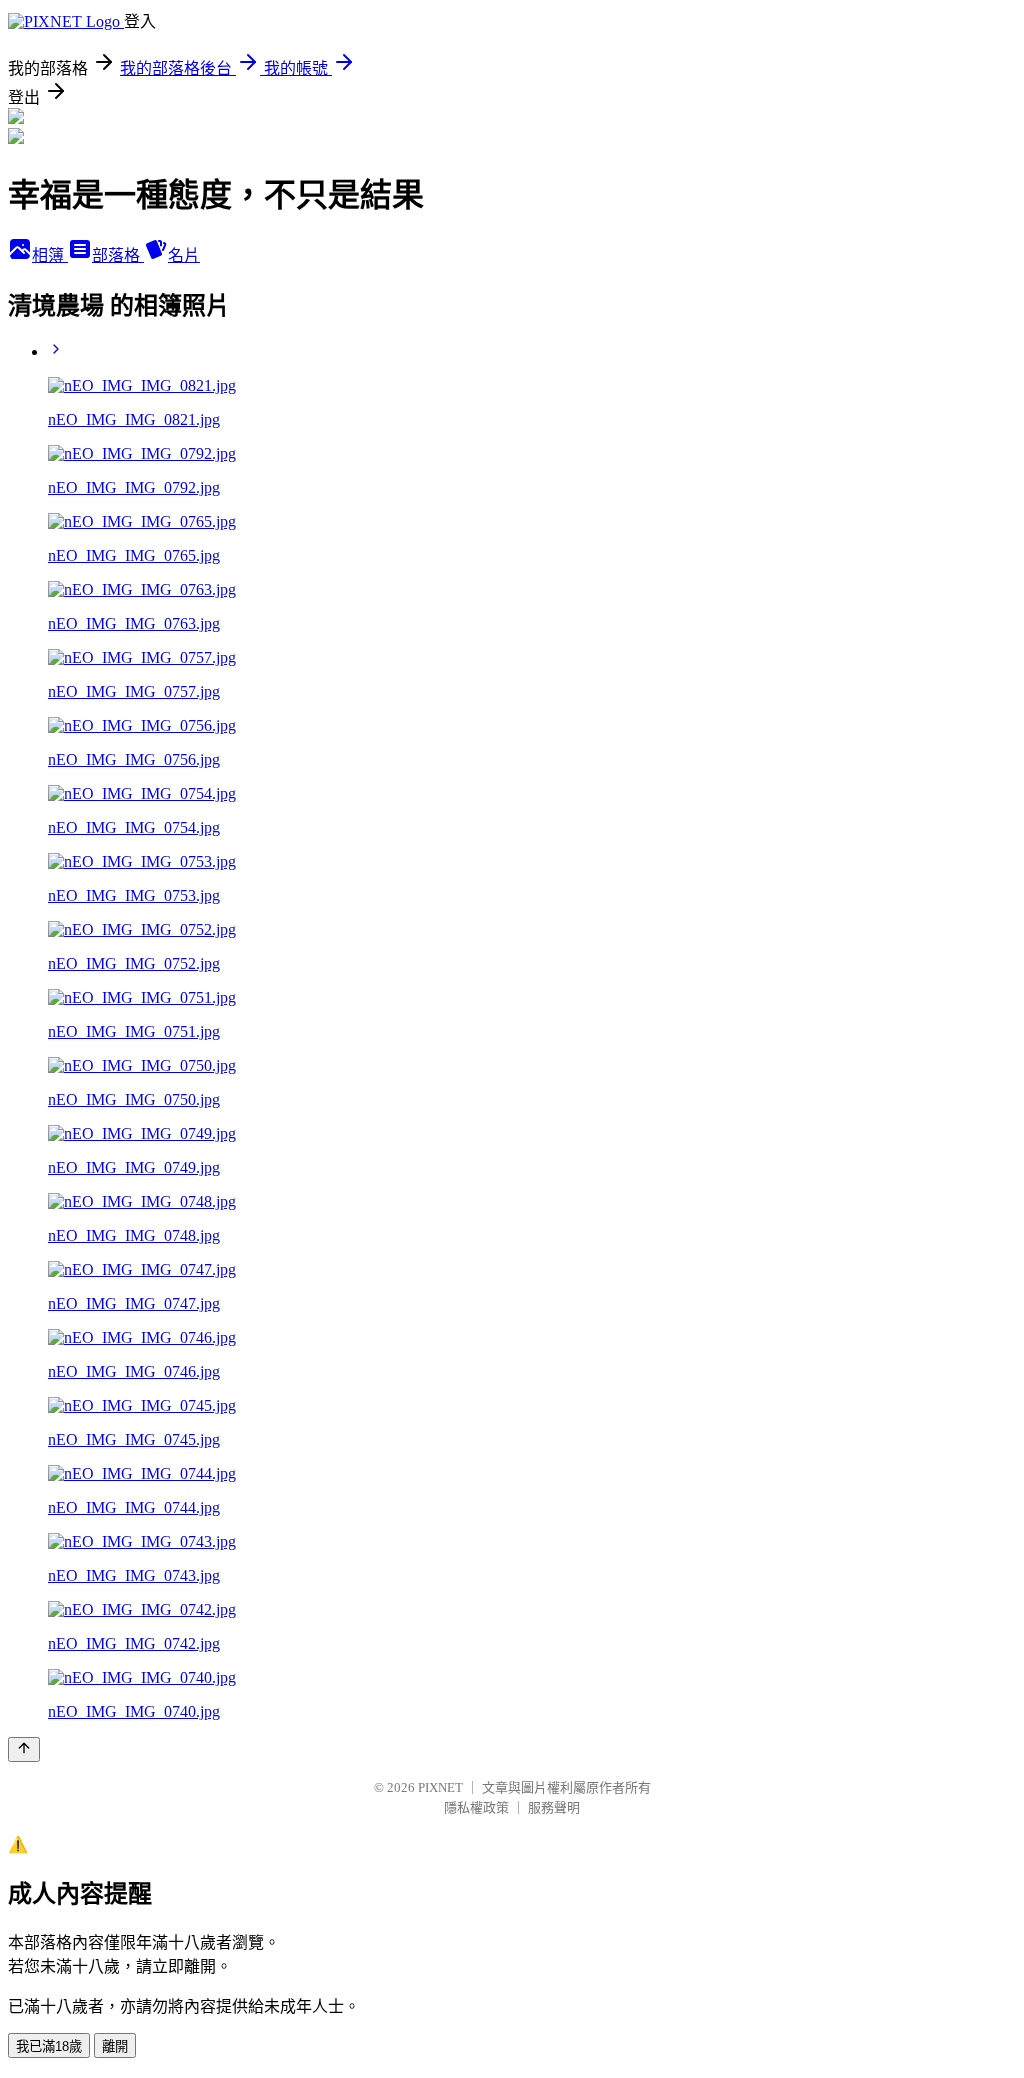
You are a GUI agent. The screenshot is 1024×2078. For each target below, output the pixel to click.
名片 (184, 255)
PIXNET (440, 1787)
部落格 (118, 255)
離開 (115, 2046)
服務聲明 (554, 1807)
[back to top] (24, 1749)
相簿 (50, 255)
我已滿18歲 (49, 2046)
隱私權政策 (476, 1807)
